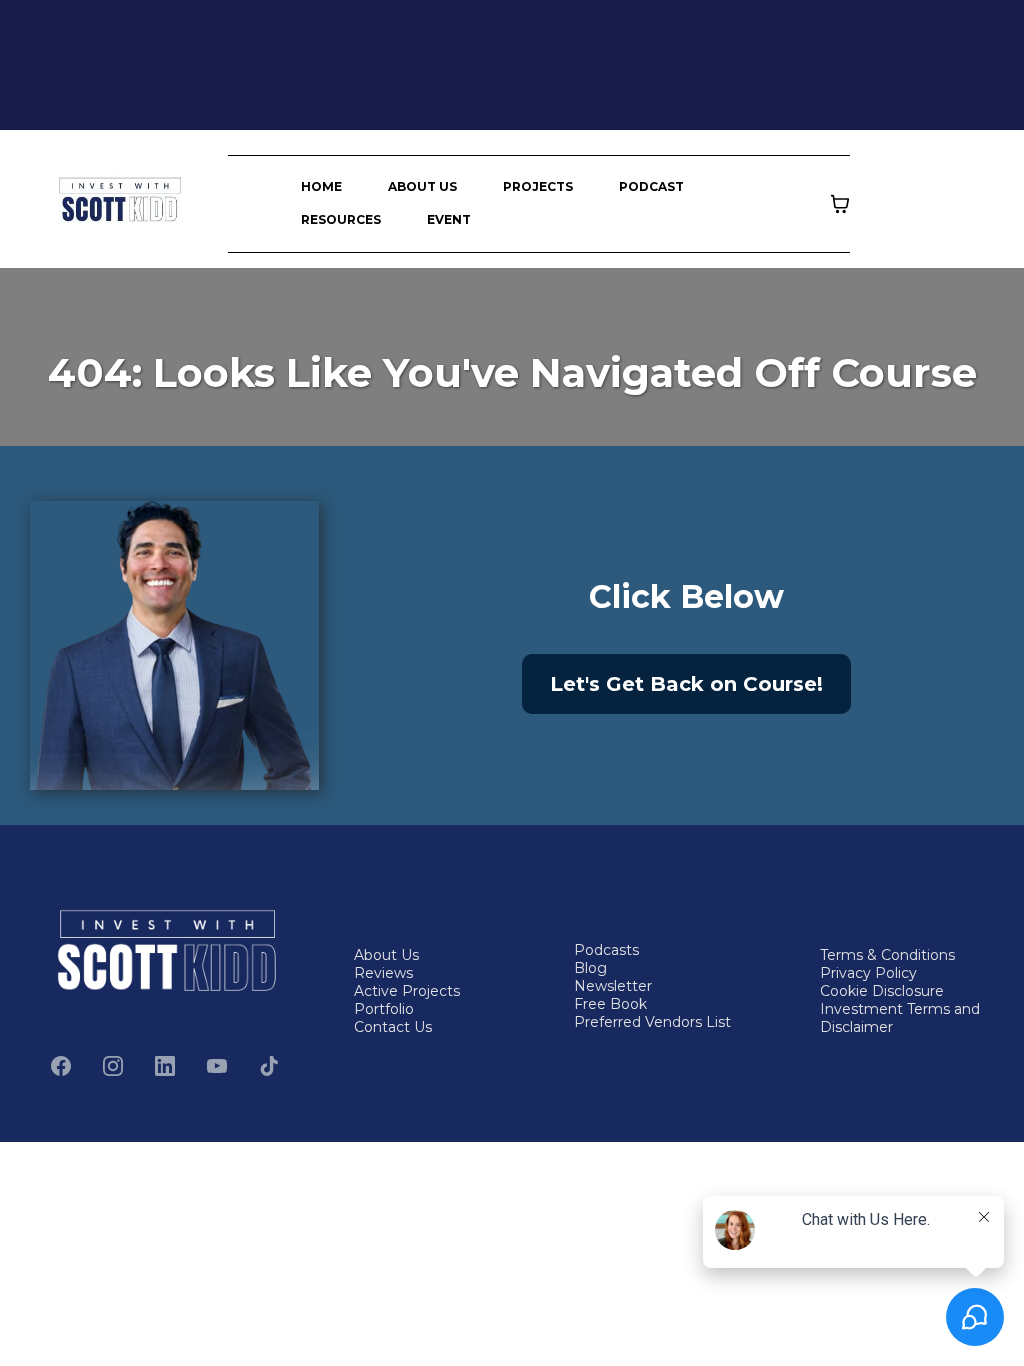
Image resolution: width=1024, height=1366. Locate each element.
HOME (321, 186)
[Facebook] (61, 1066)
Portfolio (384, 1009)
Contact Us (393, 1027)
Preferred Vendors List (652, 1022)
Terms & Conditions (887, 955)
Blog (590, 968)
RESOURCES (341, 219)
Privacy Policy (868, 973)
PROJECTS (538, 186)
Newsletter (613, 986)
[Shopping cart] (840, 204)
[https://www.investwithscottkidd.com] (121, 199)
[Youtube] (217, 1066)
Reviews (383, 973)
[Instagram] (113, 1066)
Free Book (610, 1004)
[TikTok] (269, 1066)
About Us (386, 955)
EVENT (449, 219)
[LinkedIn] (165, 1066)
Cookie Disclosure (882, 991)
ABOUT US (422, 186)
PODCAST (651, 186)
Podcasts (606, 950)
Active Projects (407, 991)
